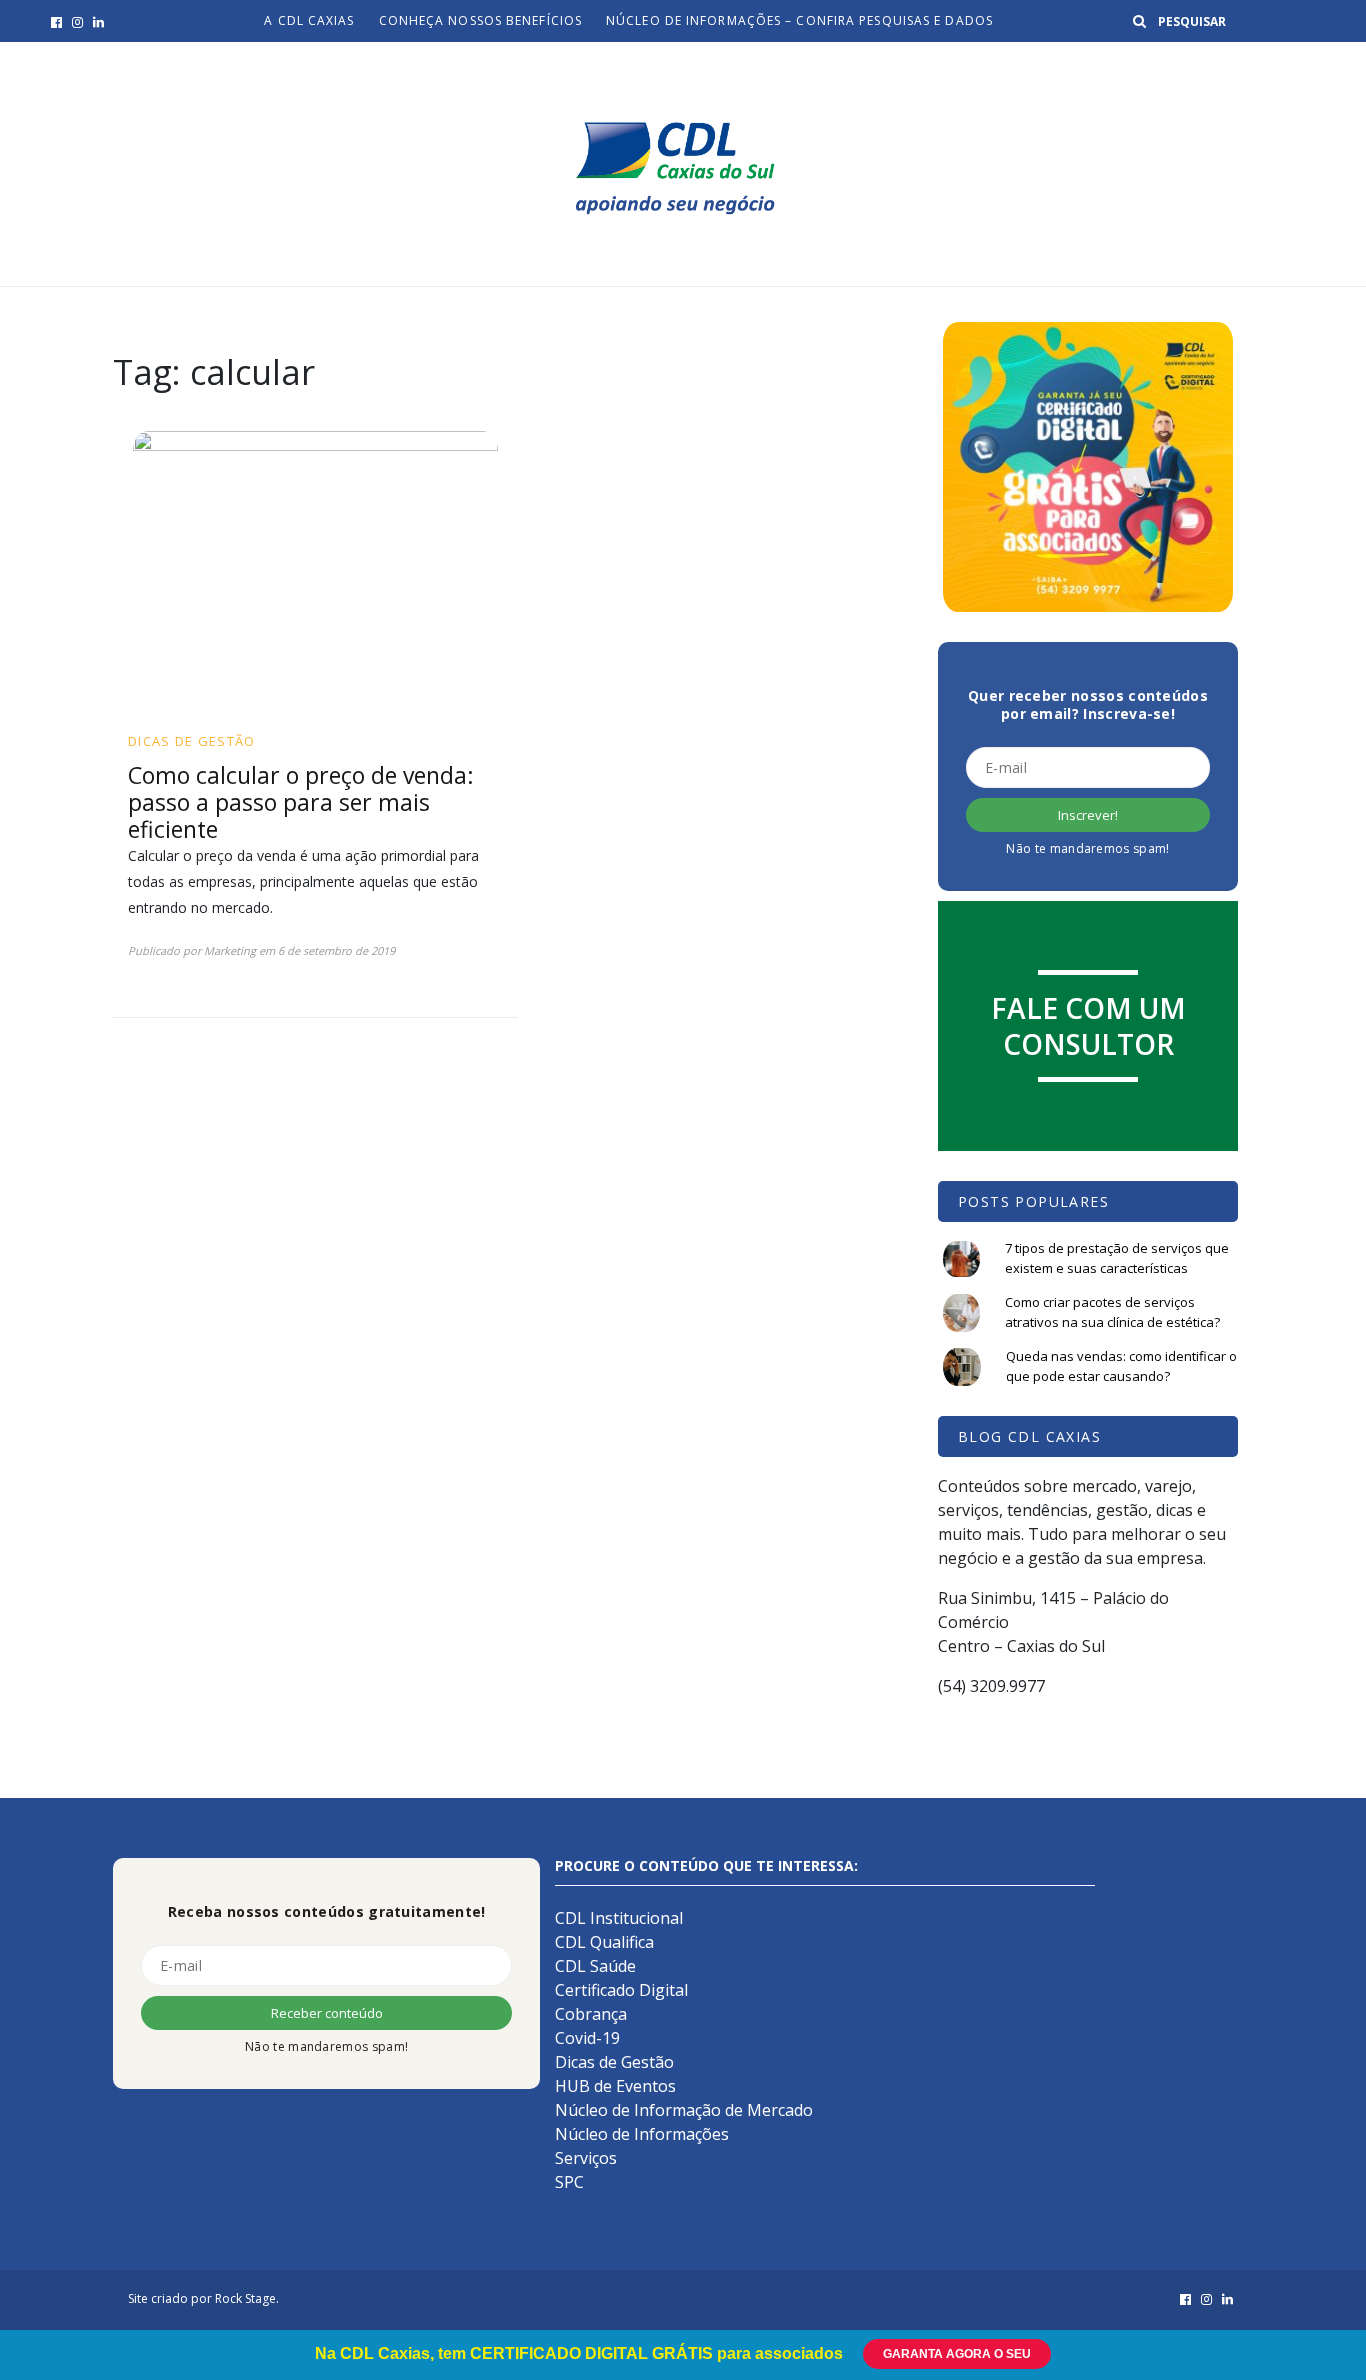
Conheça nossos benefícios (481, 20)
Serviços (586, 2158)
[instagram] (77, 22)
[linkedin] (98, 22)
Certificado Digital (621, 1990)
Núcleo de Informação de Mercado (684, 2110)
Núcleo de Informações (642, 2134)
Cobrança (591, 2014)
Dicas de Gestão (192, 741)
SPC (569, 2182)
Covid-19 (587, 2038)
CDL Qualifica (604, 1942)
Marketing (230, 950)
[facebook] (56, 22)
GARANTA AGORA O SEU (957, 2354)
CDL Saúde (595, 1966)
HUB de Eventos (615, 2086)
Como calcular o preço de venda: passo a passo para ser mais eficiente (301, 802)
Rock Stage (245, 2298)
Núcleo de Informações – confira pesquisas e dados (799, 20)
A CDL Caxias (309, 20)
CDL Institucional (619, 1918)
